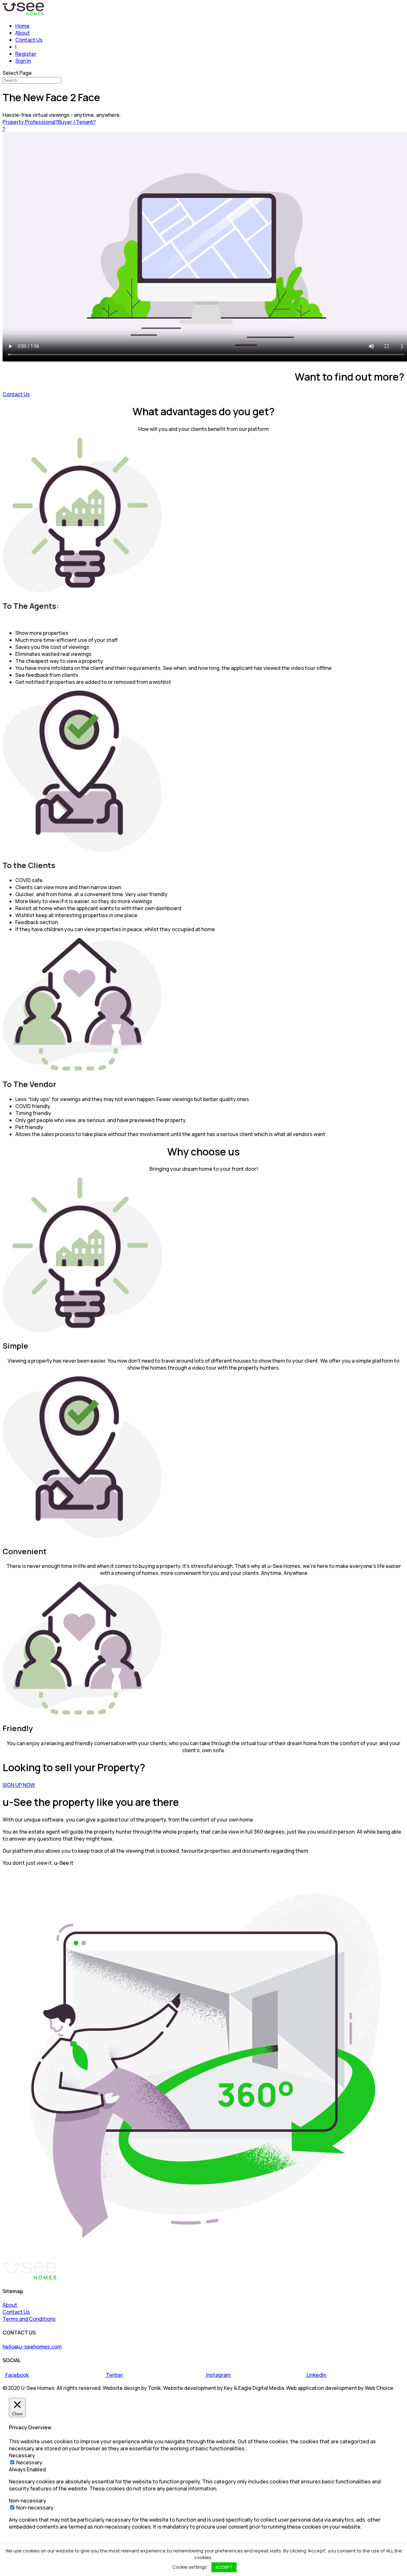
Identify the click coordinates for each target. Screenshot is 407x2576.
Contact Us (29, 40)
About (23, 33)
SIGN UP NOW (19, 1785)
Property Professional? (30, 122)
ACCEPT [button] (224, 2567)
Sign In (23, 61)
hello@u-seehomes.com (32, 2347)
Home (22, 26)
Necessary (29, 2462)
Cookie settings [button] (190, 2567)
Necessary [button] (22, 2455)
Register (26, 54)
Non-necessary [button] (28, 2501)
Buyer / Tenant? (77, 122)
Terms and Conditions (29, 2319)
